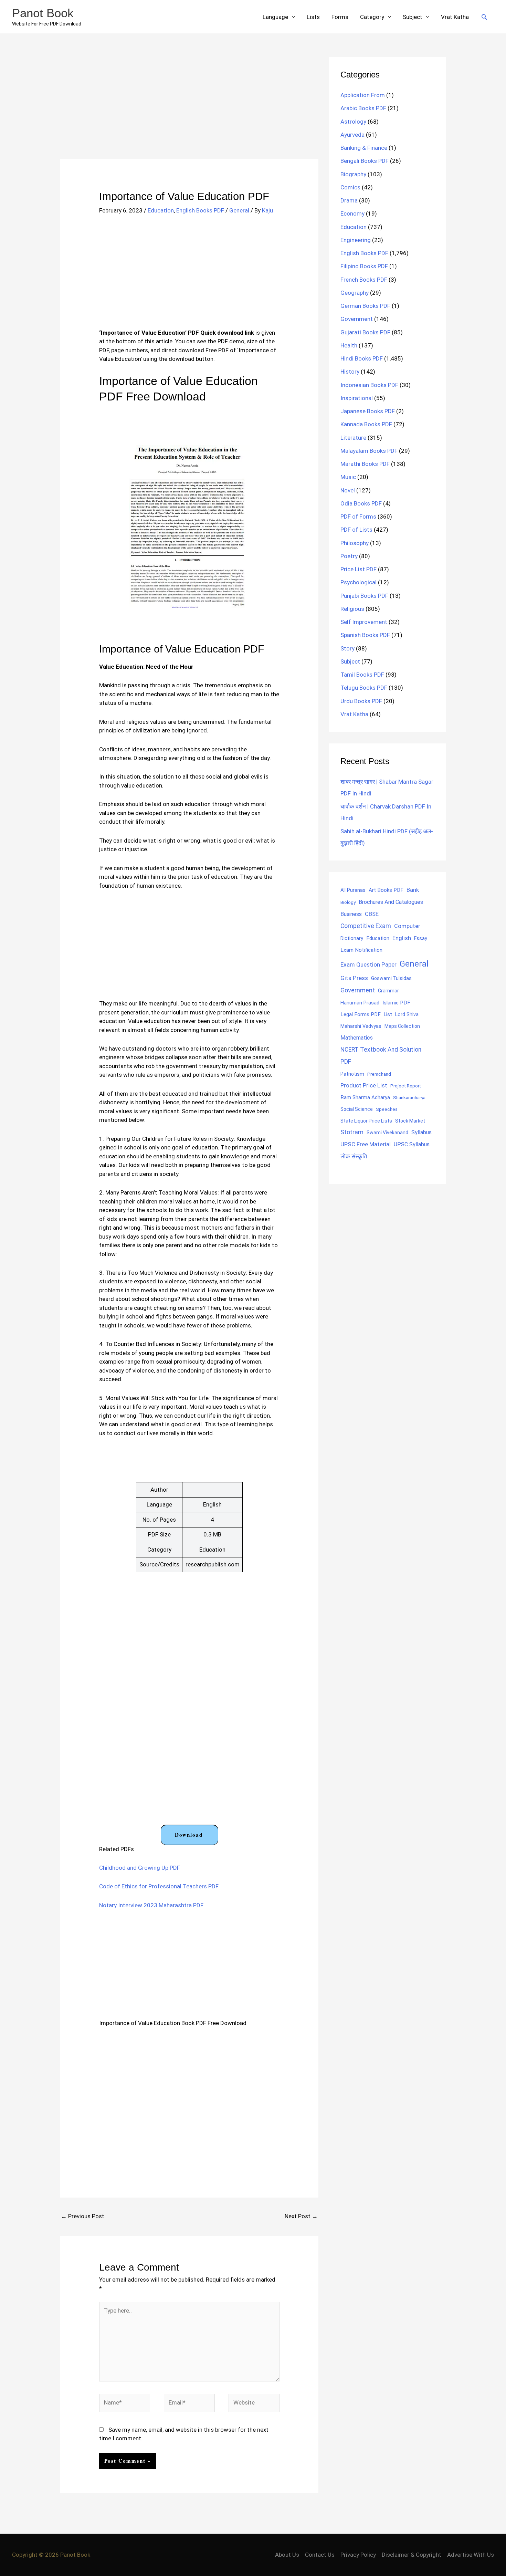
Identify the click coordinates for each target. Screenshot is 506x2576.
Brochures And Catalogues (391, 902)
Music (348, 477)
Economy (352, 213)
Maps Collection (402, 1026)
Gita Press (354, 978)
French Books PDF (364, 280)
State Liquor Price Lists (366, 1121)
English (402, 938)
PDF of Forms (358, 517)
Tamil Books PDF (362, 675)
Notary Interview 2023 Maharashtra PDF (151, 1905)
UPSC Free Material (366, 1144)
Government (357, 319)
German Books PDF (365, 306)
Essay (421, 938)
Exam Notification (361, 950)
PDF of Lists (356, 530)
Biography (353, 174)
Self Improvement (364, 622)
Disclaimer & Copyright (412, 2555)
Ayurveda (352, 135)
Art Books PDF (386, 890)
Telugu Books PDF (364, 688)
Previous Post (83, 2216)
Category (372, 17)
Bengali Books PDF (365, 161)
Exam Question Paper (368, 964)
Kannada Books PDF (366, 424)
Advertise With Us (471, 2555)
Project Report (406, 1086)
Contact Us (320, 2555)
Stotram (352, 1132)
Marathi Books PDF (365, 464)
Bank (413, 890)
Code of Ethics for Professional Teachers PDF (159, 1886)
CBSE (372, 914)
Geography (355, 293)
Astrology (353, 122)
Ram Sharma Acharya (365, 1097)
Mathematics (357, 1038)
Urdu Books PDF (361, 701)
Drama (349, 200)
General (239, 210)
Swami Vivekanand (387, 1133)
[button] (484, 17)
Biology (348, 902)
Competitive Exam (366, 926)
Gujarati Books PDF (365, 332)
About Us (287, 2555)
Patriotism (352, 1074)
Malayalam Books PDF (369, 451)
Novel (348, 490)
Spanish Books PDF (365, 635)
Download (189, 1835)
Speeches (387, 1109)
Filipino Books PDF (364, 266)
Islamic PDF (396, 1003)
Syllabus (421, 1132)
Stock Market (410, 1121)
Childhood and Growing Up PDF (140, 1868)
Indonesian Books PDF (369, 385)
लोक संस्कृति (354, 1156)
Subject (413, 17)
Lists (313, 17)
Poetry (349, 556)
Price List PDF (359, 569)
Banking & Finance (364, 148)
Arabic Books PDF (363, 108)
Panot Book (43, 13)
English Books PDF (200, 210)
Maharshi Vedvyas (361, 1026)
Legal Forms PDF (361, 1014)
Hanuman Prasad (360, 1003)
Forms (340, 17)
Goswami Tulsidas (391, 978)
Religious (352, 609)
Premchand (379, 1074)
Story (347, 648)
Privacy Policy (358, 2555)
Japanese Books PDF (368, 411)
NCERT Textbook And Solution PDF (381, 1056)
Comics (350, 187)
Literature (353, 438)
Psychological (359, 582)
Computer (407, 926)
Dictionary (352, 938)
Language (275, 17)
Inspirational (357, 398)
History (350, 372)
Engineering (356, 240)
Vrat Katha (455, 17)
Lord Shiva (407, 1014)
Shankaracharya (409, 1097)
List (388, 1014)
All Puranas (353, 890)
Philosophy (355, 543)
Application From (363, 95)
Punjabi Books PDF (364, 596)
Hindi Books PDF (362, 358)
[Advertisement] (189, 108)
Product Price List (364, 1085)
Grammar (388, 991)
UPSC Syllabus (412, 1144)
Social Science (357, 1109)
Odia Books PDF (361, 503)
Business (351, 914)
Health (349, 345)
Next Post (301, 2216)
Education (161, 210)
